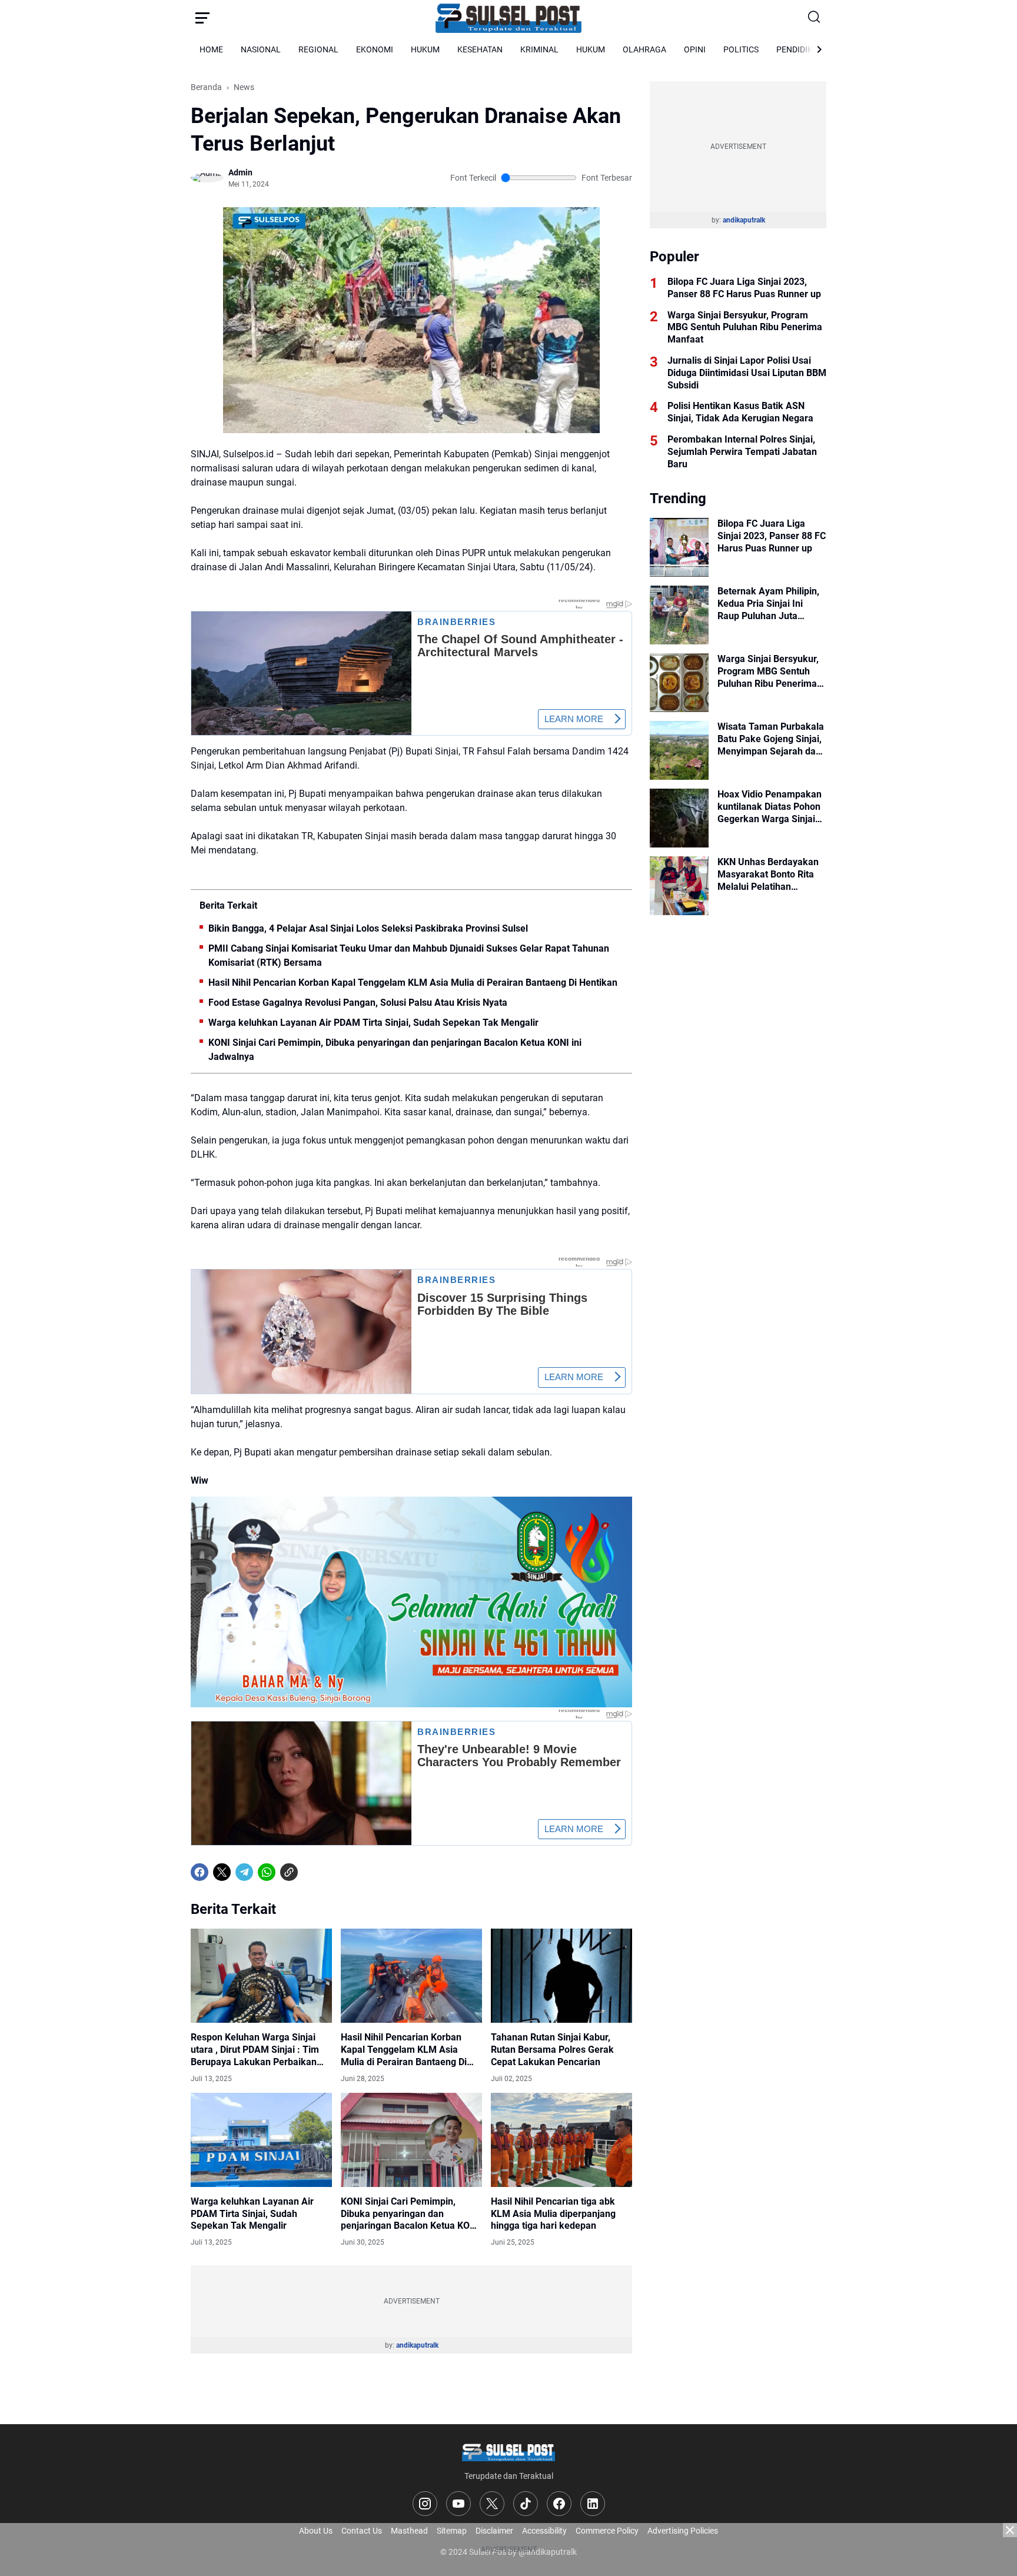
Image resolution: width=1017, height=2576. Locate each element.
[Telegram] (244, 1872)
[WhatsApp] (267, 1872)
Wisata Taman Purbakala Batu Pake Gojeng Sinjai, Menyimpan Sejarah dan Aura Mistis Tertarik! (771, 739)
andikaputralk (417, 2345)
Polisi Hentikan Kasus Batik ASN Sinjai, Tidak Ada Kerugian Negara (740, 412)
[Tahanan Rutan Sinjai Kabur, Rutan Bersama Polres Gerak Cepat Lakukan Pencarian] (561, 1976)
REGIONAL (318, 49)
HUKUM (425, 49)
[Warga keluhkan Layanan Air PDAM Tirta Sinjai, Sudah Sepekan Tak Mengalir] (261, 2140)
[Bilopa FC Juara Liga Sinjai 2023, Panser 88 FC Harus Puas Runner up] (679, 547)
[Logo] (508, 2452)
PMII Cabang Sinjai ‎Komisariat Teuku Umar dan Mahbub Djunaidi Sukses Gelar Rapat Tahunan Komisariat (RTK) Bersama (409, 955)
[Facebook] (200, 1872)
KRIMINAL (539, 49)
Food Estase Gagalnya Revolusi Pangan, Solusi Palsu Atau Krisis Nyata (358, 1003)
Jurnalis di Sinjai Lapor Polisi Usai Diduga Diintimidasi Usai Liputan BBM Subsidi (747, 373)
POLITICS (741, 49)
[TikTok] (526, 2504)
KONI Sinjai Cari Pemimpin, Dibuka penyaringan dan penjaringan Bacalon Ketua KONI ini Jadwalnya (395, 1050)
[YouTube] (458, 2504)
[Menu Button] (202, 18)
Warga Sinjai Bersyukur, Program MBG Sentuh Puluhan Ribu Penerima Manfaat (745, 328)
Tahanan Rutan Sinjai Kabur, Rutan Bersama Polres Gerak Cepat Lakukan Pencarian (552, 2050)
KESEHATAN (480, 49)
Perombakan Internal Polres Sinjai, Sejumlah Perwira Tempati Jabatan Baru (742, 452)
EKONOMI (375, 49)
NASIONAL (261, 49)
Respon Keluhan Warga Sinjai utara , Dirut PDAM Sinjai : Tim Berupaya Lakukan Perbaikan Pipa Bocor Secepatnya (255, 2050)
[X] (222, 1872)
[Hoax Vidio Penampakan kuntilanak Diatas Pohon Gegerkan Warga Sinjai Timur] (679, 818)
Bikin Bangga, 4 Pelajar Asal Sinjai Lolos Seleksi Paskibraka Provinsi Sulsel (368, 928)
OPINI (695, 49)
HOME (211, 49)
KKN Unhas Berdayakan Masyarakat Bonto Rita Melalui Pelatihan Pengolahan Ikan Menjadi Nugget (772, 875)
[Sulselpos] (508, 18)
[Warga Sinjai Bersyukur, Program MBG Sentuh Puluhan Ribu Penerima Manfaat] (679, 683)
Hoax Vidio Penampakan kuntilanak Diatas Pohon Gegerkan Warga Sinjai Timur (770, 807)
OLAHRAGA (644, 49)
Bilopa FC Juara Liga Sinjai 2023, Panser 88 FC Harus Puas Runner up (744, 288)
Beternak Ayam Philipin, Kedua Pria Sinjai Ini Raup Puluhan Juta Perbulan (768, 604)
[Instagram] (425, 2504)
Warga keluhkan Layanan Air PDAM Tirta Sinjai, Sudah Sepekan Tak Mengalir (373, 1023)
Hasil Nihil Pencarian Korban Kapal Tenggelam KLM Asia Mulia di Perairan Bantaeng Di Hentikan (413, 983)
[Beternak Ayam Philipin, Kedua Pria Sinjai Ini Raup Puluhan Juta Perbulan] (679, 615)
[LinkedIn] (593, 2504)
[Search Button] (815, 18)
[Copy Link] (289, 1872)
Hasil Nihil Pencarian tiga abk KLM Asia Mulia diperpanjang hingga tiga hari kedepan (553, 2214)
